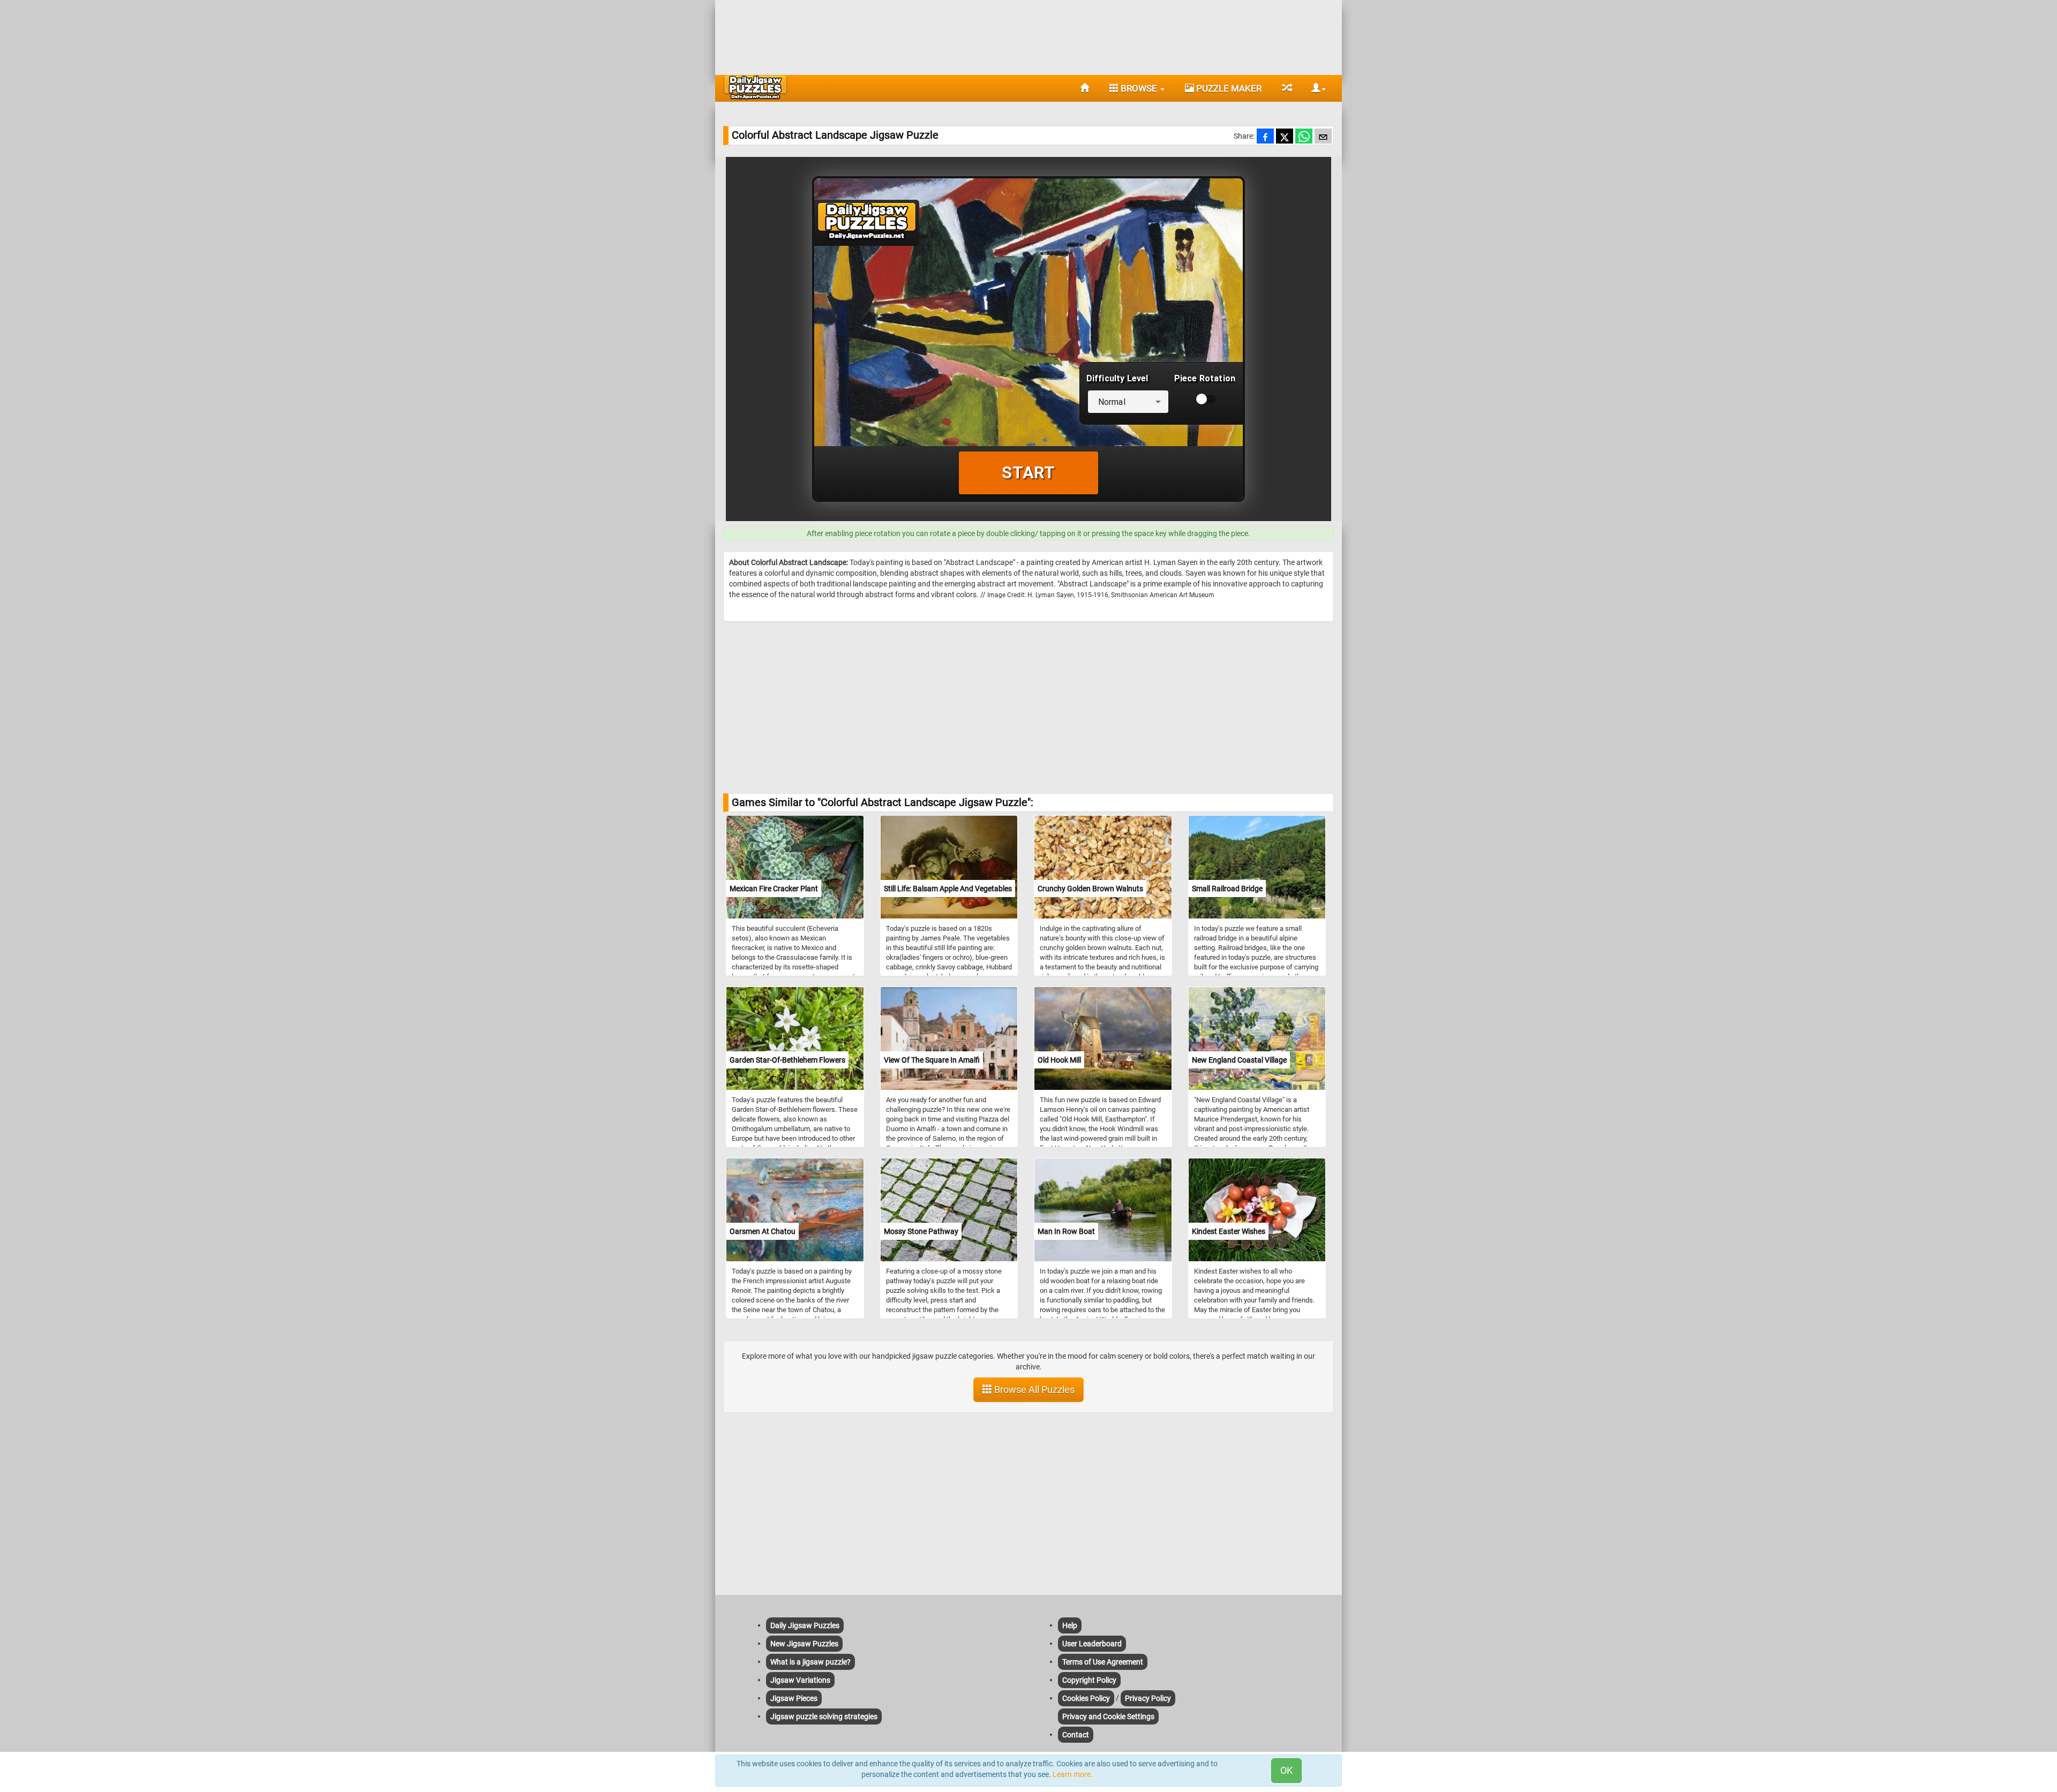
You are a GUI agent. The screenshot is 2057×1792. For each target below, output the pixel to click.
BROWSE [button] (1139, 88)
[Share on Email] (1323, 137)
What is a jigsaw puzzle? (810, 1662)
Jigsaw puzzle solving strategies (824, 1716)
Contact (1076, 1735)
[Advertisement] (1028, 35)
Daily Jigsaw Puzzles (805, 1625)
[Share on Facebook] (1265, 137)
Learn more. (1073, 1774)
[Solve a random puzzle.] (1286, 88)
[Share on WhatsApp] (1304, 137)
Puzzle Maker (1228, 88)
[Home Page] (1084, 88)
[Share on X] (1285, 137)
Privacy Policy (1148, 1698)
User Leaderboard (1092, 1644)
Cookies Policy (1086, 1698)
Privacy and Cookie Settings (1108, 1716)
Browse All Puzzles (1033, 1390)
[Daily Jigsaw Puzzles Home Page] (755, 87)
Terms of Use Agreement (1103, 1662)
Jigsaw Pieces (794, 1698)
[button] (1315, 88)
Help (1070, 1625)
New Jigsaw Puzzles (804, 1644)
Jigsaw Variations (800, 1680)
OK (1286, 1770)
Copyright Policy (1089, 1680)
